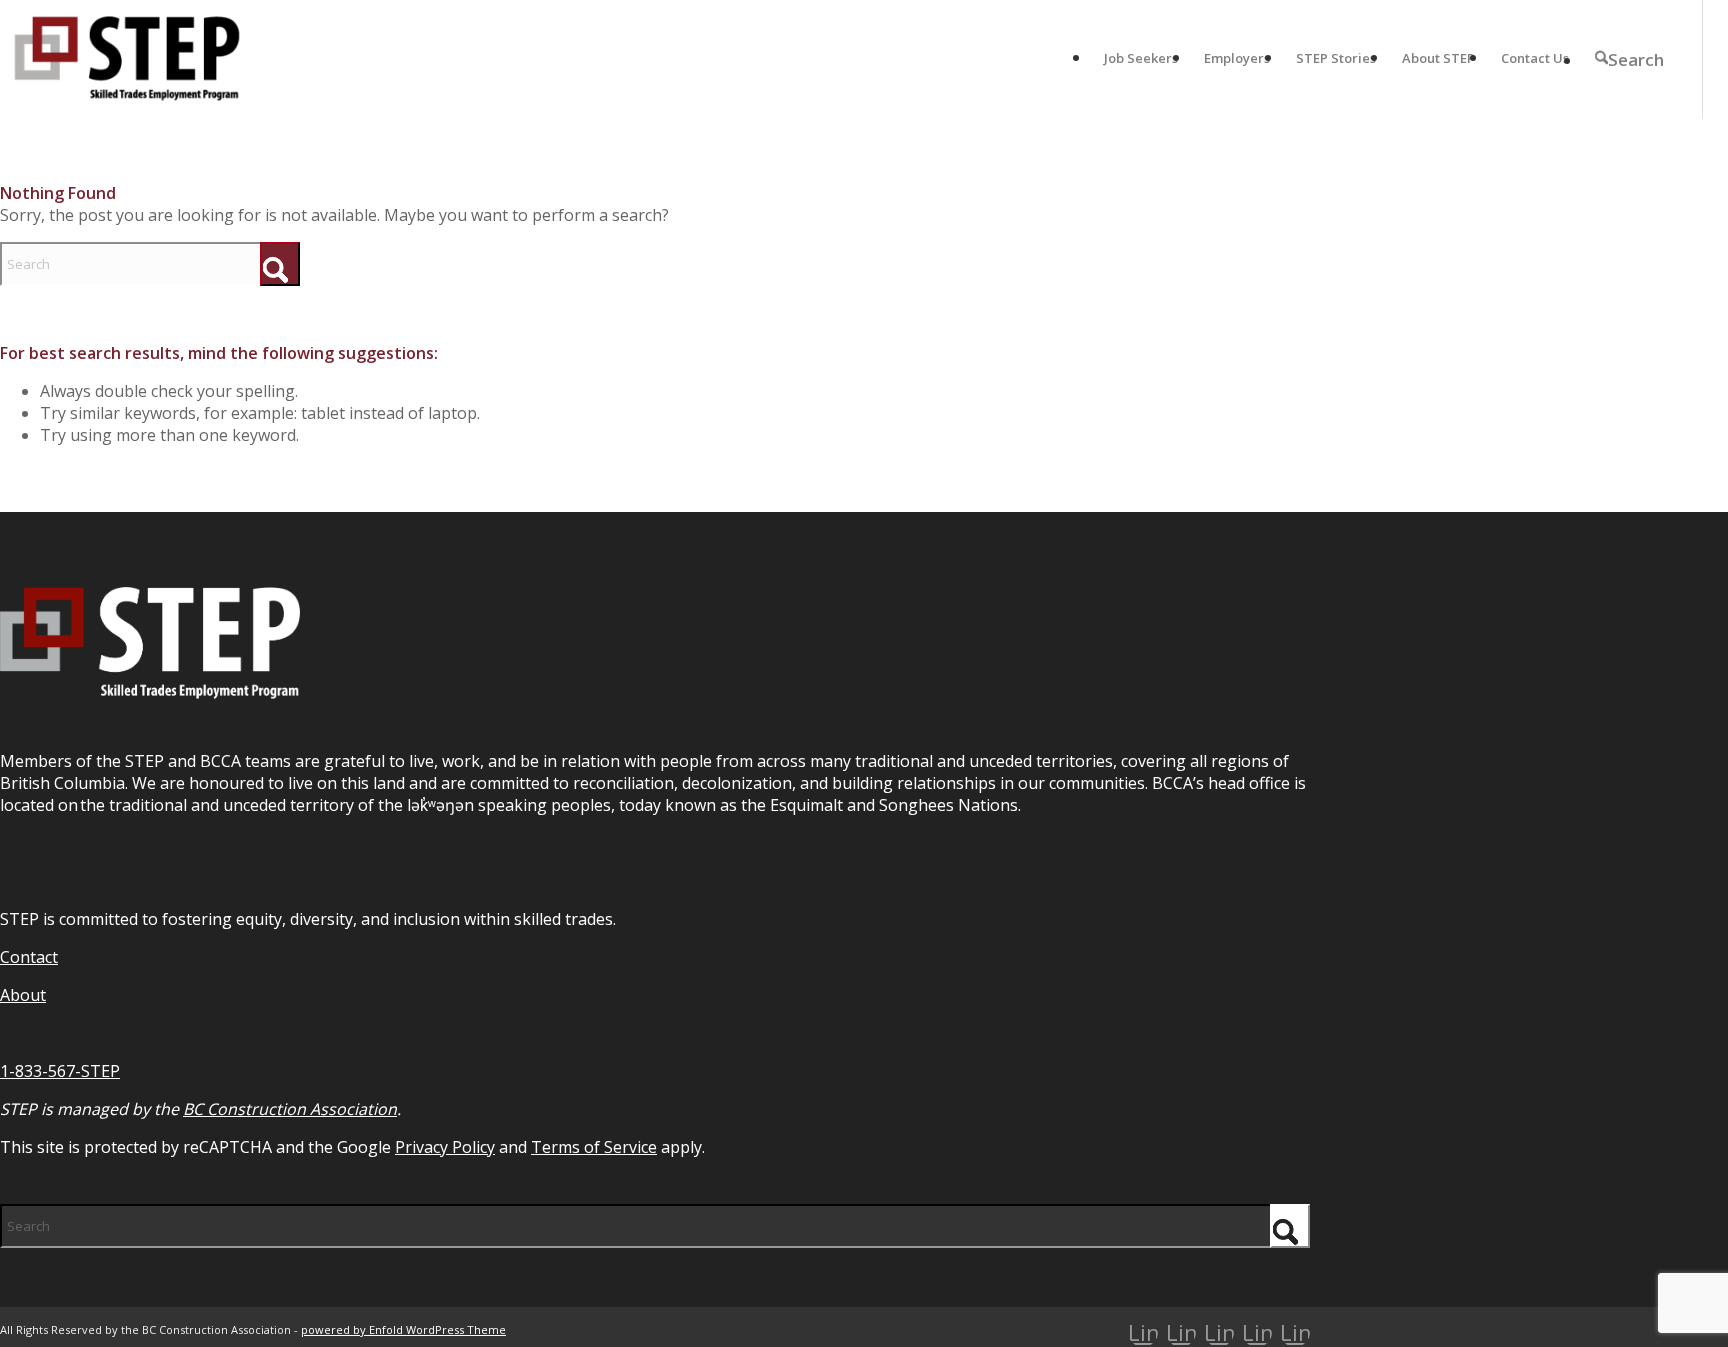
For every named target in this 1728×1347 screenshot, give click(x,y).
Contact (29, 957)
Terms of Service (594, 1147)
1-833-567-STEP (60, 1071)
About (23, 995)
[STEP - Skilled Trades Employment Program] (127, 58)
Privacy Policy (445, 1147)
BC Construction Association (290, 1109)
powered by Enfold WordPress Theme (403, 1329)
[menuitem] (1141, 58)
